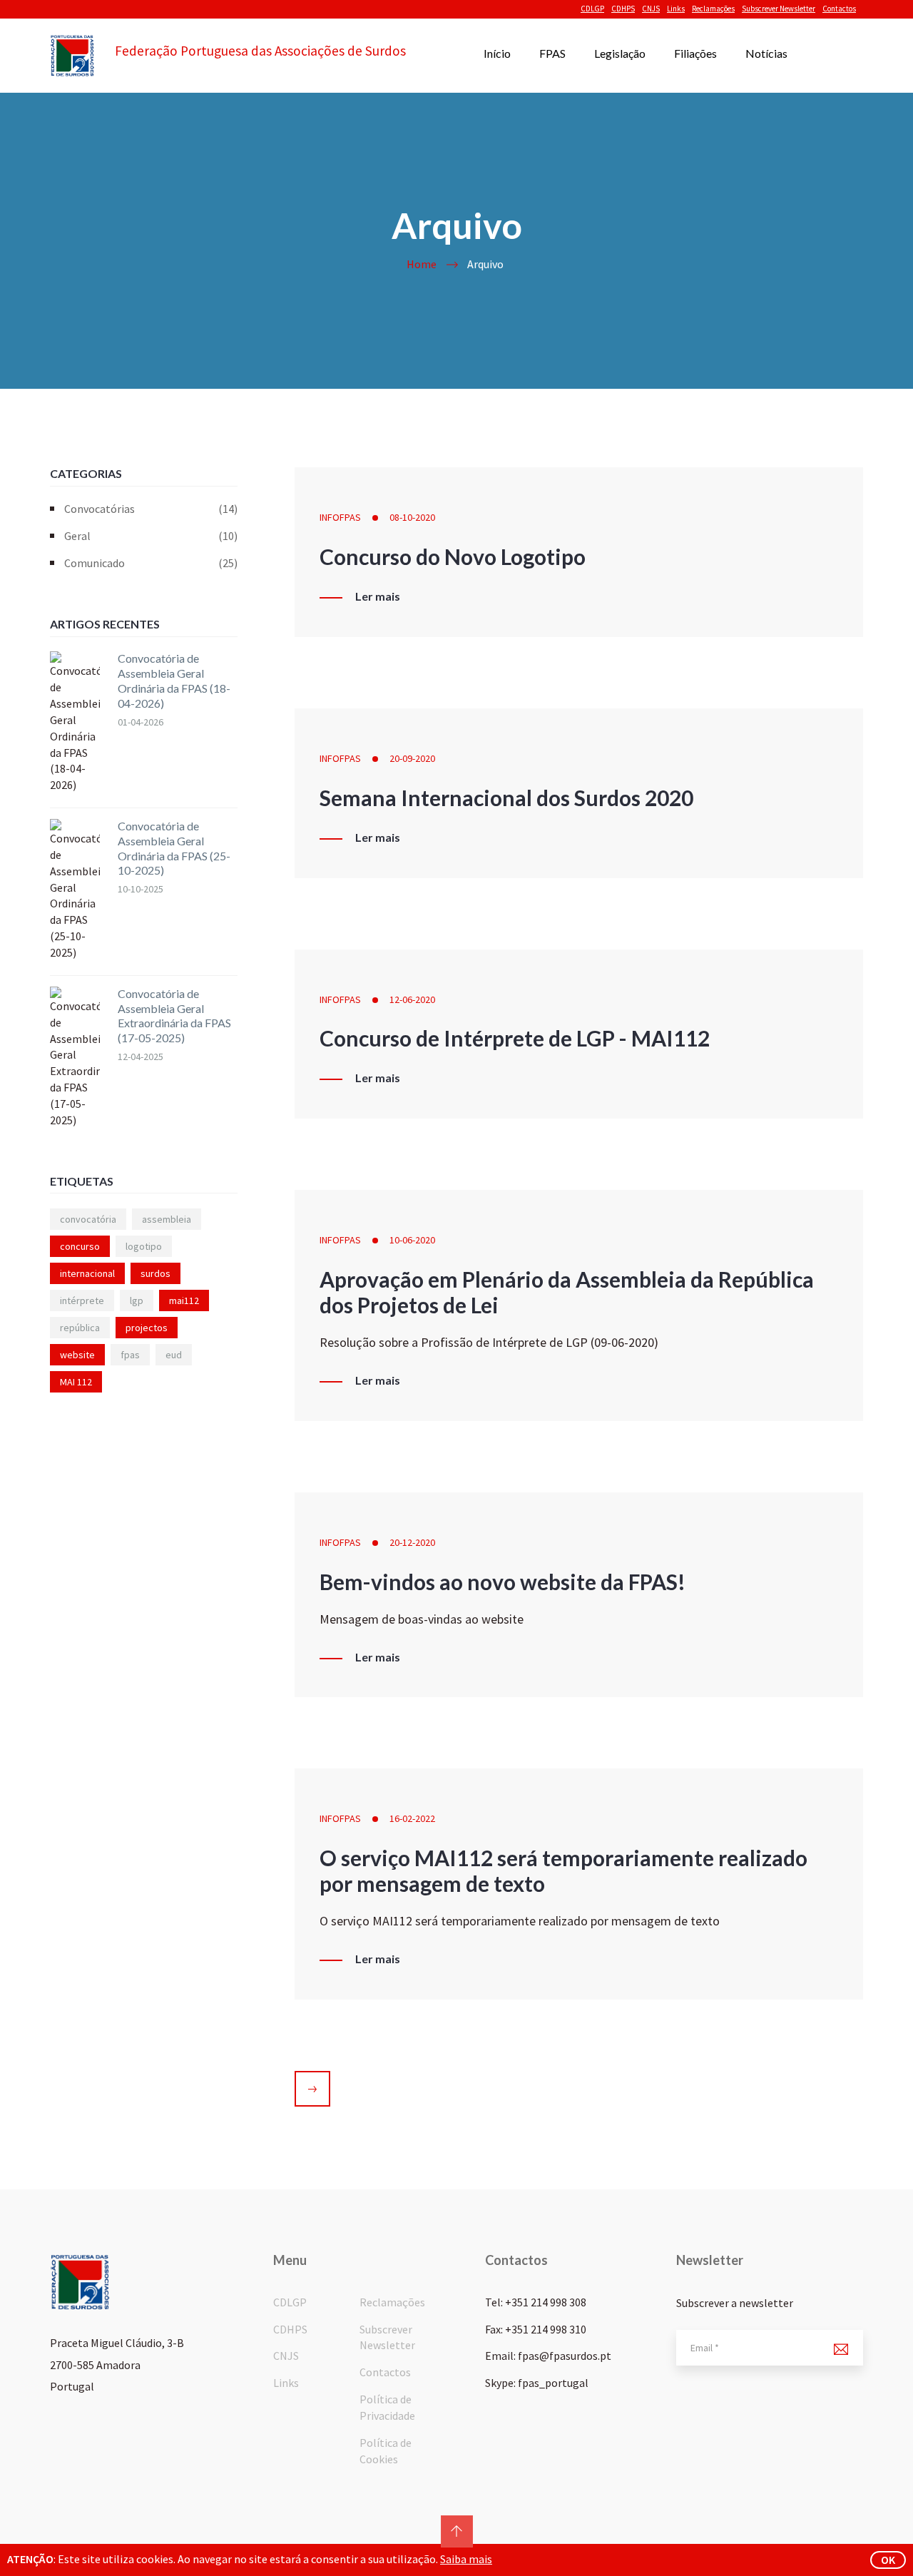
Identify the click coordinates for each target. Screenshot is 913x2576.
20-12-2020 (412, 1542)
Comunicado (151, 563)
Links (676, 9)
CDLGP (592, 9)
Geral (151, 536)
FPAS (552, 53)
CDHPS (623, 9)
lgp (137, 1300)
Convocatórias (151, 509)
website (77, 1355)
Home (422, 264)
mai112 (184, 1300)
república (80, 1328)
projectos (147, 1328)
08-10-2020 (412, 517)
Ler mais (378, 596)
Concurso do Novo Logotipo (453, 556)
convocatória (88, 1219)
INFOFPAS (340, 517)
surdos (155, 1273)
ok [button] (888, 2560)
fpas (130, 1355)
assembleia (167, 1219)
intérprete (82, 1300)
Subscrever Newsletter (779, 9)
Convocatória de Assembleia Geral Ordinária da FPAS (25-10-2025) (174, 848)
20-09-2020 (412, 758)
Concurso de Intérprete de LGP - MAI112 (515, 1038)
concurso (80, 1246)
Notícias (766, 53)
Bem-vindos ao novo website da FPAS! (503, 1582)
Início (497, 53)
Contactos (839, 9)
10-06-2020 (412, 1240)
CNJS (651, 9)
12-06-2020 (412, 999)
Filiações (695, 53)
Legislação (620, 53)
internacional (87, 1273)
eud (174, 1355)
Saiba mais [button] (466, 2559)
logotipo (144, 1246)
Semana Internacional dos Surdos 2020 (506, 798)
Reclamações (713, 9)
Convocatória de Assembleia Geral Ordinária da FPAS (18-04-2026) (174, 680)
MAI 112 (76, 1382)
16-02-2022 (412, 1818)
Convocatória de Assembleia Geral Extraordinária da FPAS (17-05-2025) (174, 1015)
